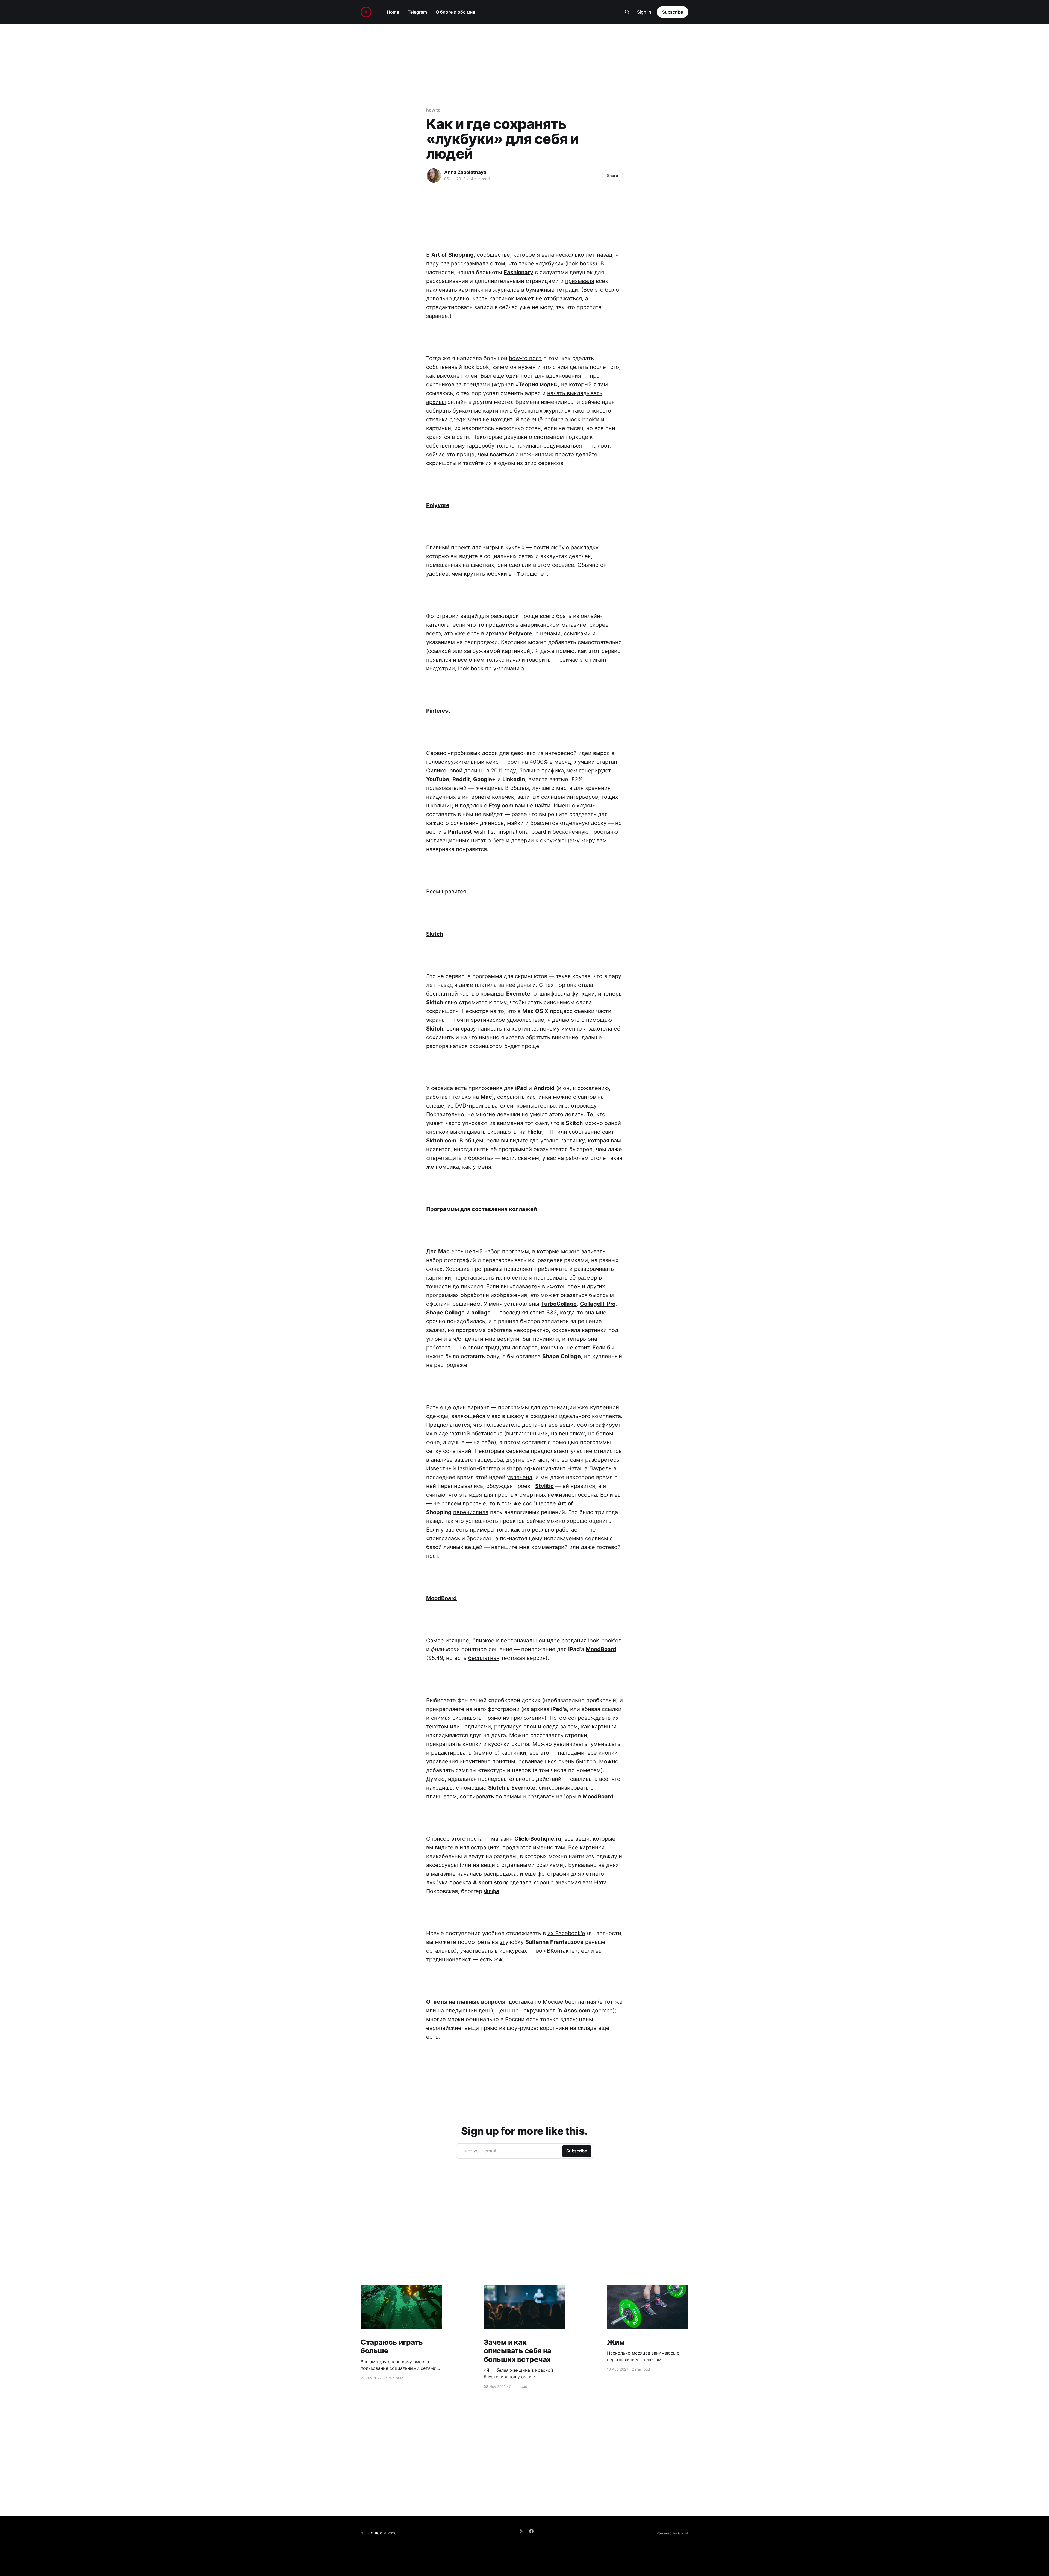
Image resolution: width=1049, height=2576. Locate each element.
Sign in (644, 12)
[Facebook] (531, 2531)
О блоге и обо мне (455, 12)
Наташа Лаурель (590, 1468)
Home (393, 12)
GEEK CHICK (371, 2533)
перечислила (471, 1512)
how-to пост (525, 358)
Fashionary (518, 272)
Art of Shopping (453, 255)
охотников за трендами (458, 384)
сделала (521, 1882)
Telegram (417, 12)
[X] (521, 2531)
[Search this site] (627, 12)
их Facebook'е (566, 1933)
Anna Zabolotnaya (465, 172)
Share (612, 175)
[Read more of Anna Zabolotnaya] (434, 176)
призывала (580, 281)
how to (433, 110)
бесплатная (484, 1658)
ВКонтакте (561, 1951)
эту (504, 1942)
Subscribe (673, 12)
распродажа (500, 1874)
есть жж (491, 1959)
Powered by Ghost (672, 2533)
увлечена (520, 1477)
